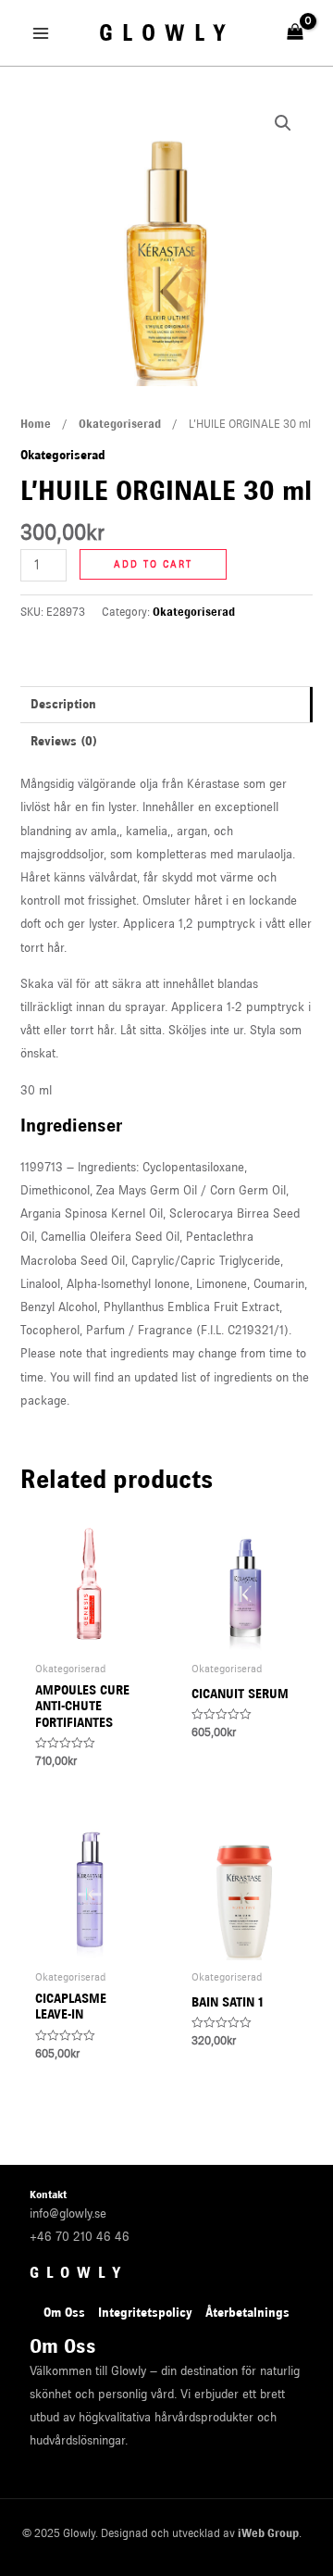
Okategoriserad (120, 424)
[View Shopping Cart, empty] (296, 32)
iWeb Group (268, 2533)
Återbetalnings (247, 2312)
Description (63, 704)
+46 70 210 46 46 (80, 2236)
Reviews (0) (64, 741)
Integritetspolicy (145, 2312)
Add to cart (153, 564)
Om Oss (64, 2312)
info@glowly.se (68, 2213)
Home (36, 424)
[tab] (167, 705)
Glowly (167, 33)
